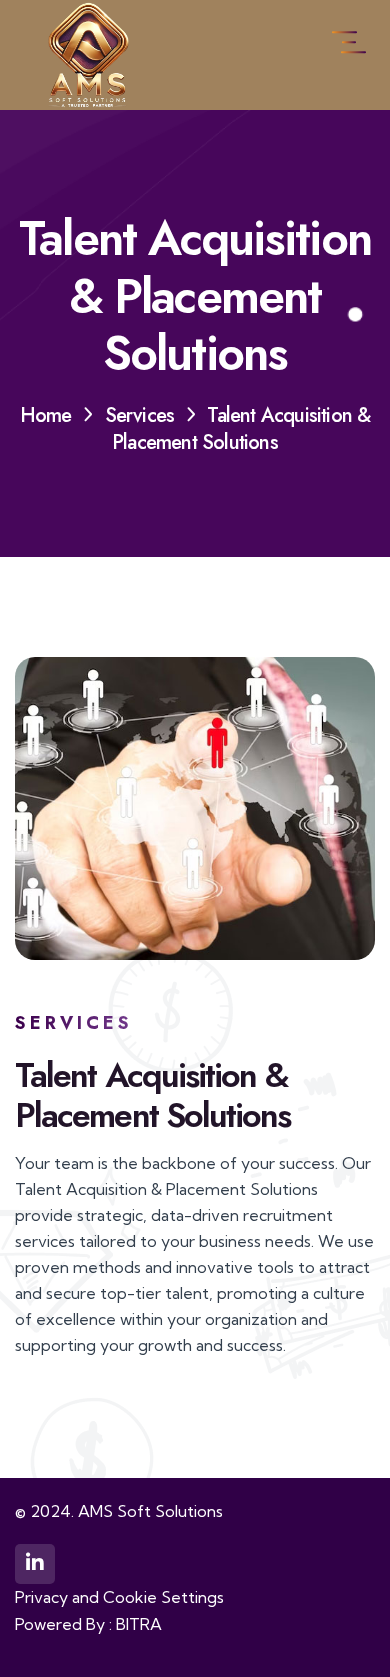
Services (140, 415)
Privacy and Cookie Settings (119, 1597)
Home (46, 415)
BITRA (139, 1624)
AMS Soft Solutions (150, 1511)
